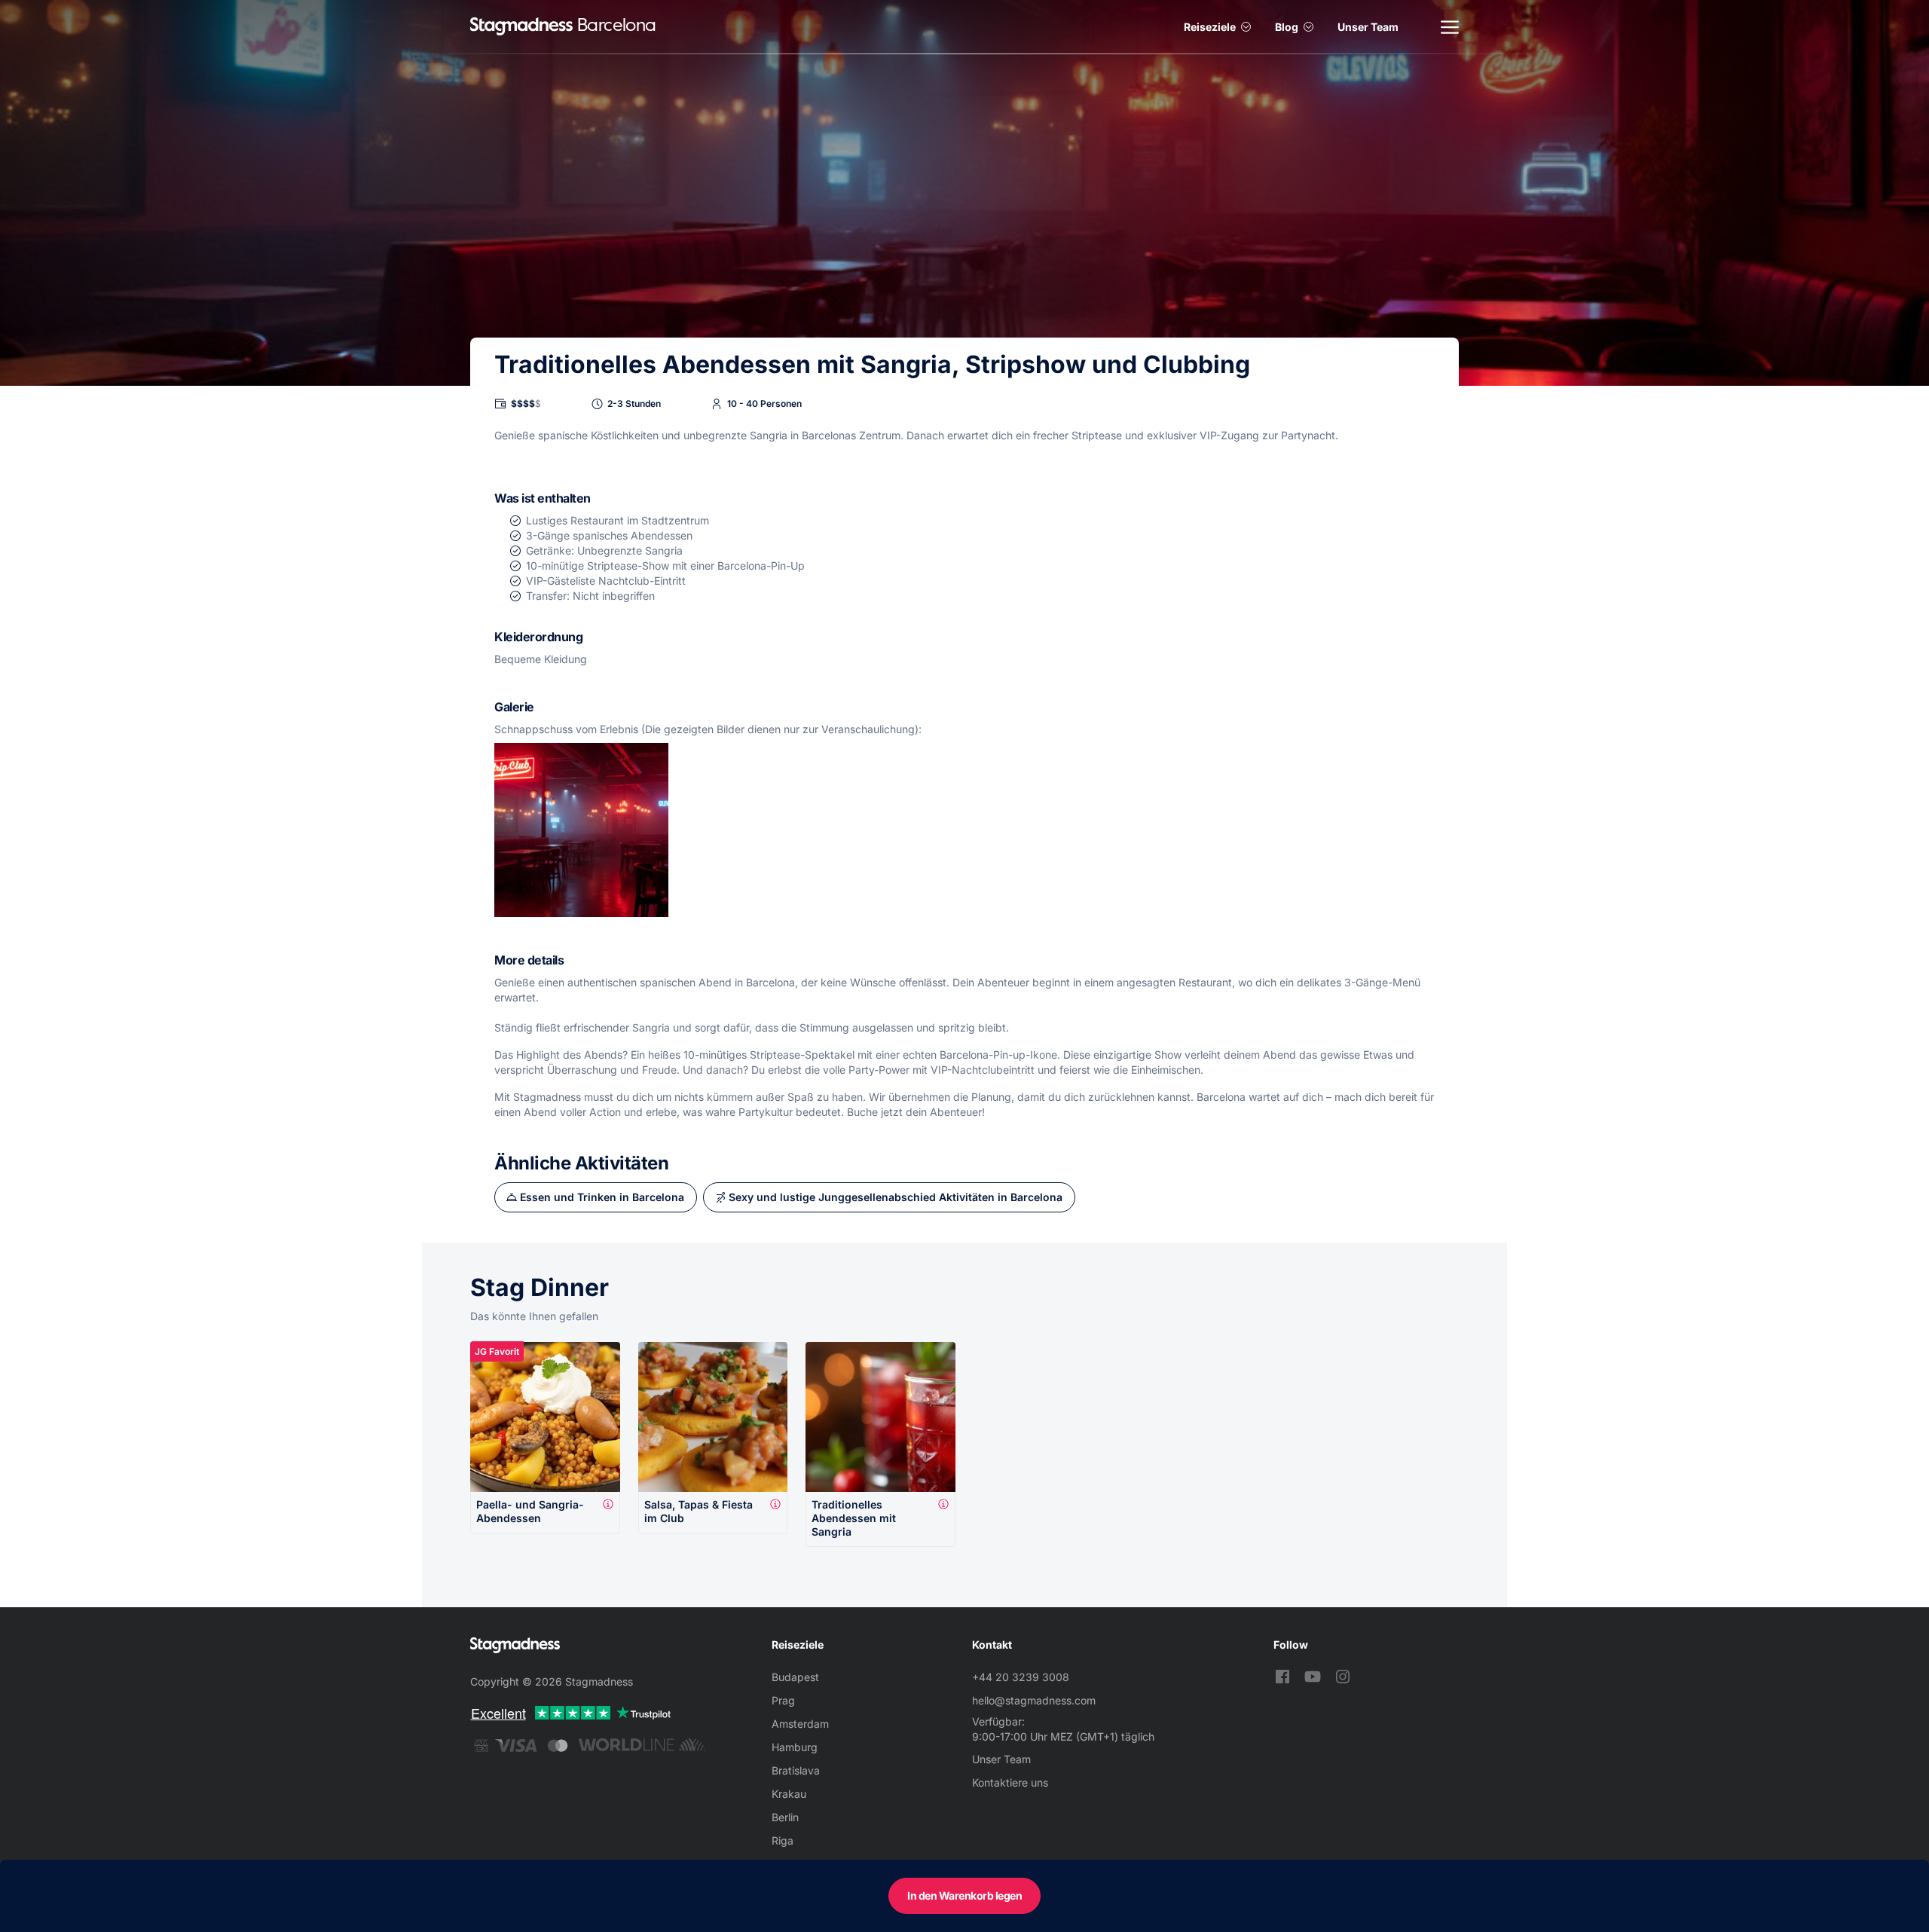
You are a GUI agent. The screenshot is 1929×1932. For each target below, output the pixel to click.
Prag (783, 1700)
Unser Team (1368, 27)
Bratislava (796, 1770)
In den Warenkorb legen (964, 1895)
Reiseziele (1210, 27)
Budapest (795, 1677)
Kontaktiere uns (1010, 1782)
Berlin (785, 1817)
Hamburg (795, 1747)
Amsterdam (800, 1724)
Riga (783, 1840)
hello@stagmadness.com (1034, 1700)
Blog (1287, 27)
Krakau (789, 1794)
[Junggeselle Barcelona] (521, 27)
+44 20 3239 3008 (1021, 1677)
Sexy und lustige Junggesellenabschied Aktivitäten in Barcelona (896, 1197)
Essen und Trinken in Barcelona (602, 1197)
